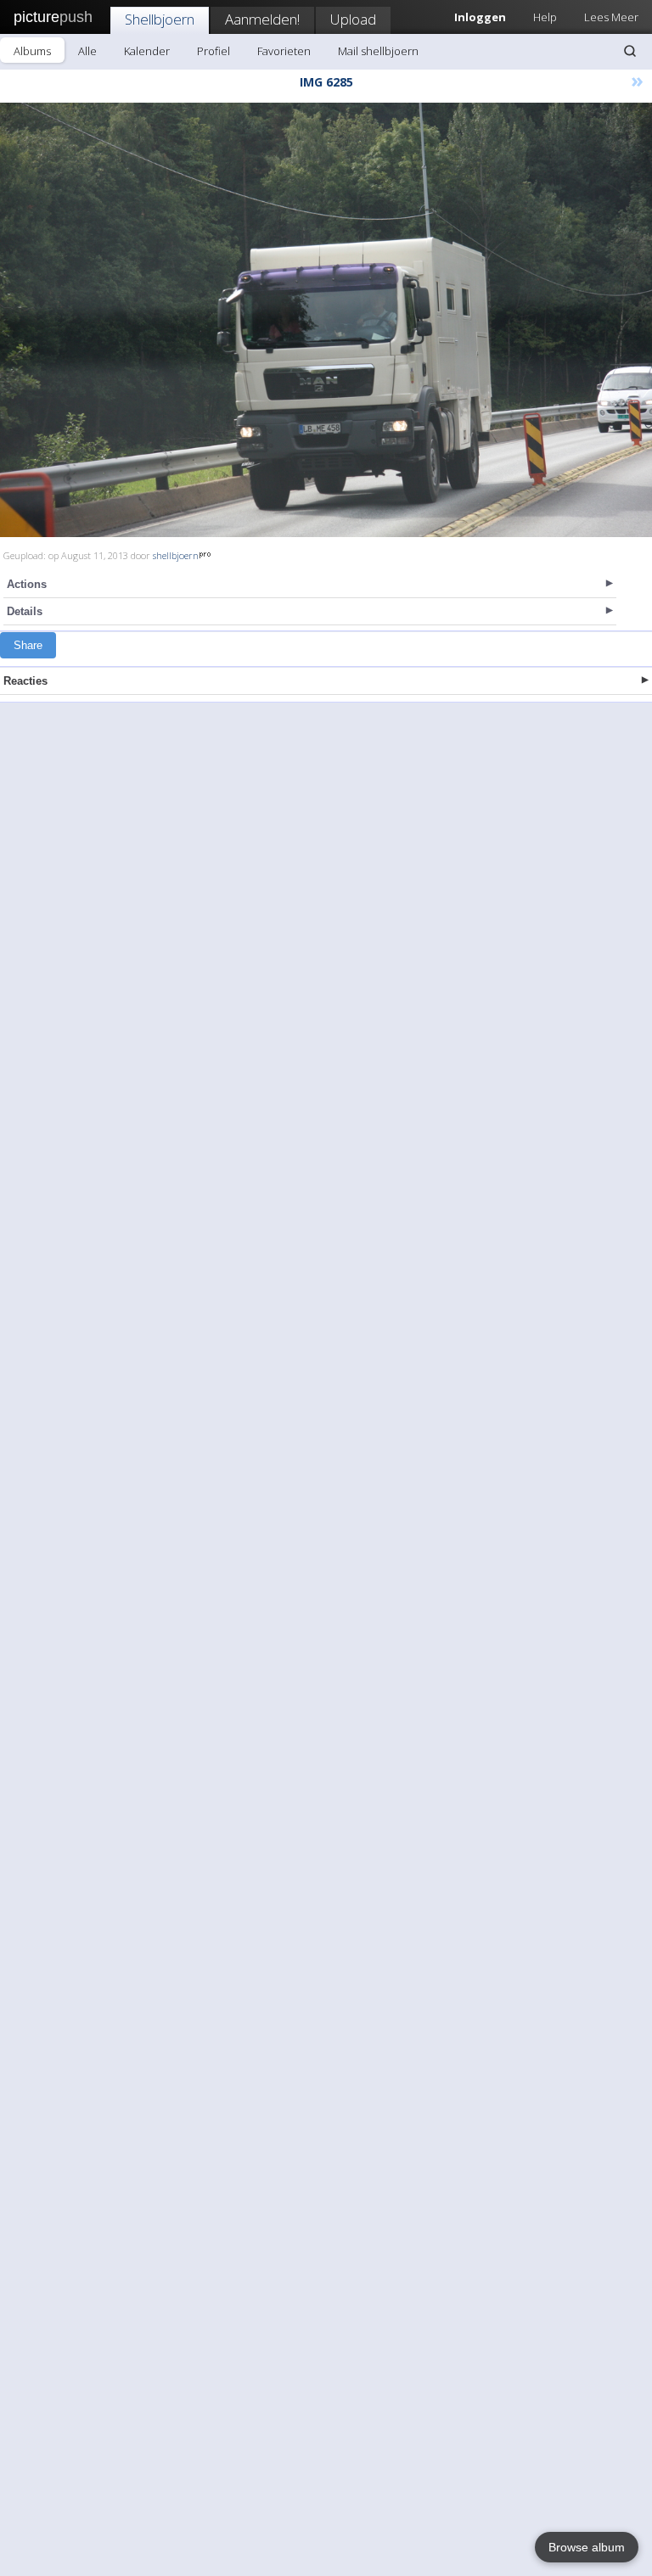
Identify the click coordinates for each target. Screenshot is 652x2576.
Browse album (587, 2547)
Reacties (25, 681)
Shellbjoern (160, 19)
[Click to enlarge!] (326, 320)
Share (28, 645)
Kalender (147, 51)
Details (25, 611)
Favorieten (284, 51)
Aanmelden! (262, 19)
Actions (27, 584)
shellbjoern (176, 555)
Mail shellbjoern (378, 51)
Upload (353, 19)
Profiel (214, 51)
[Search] (630, 51)
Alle (87, 51)
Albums (32, 51)
